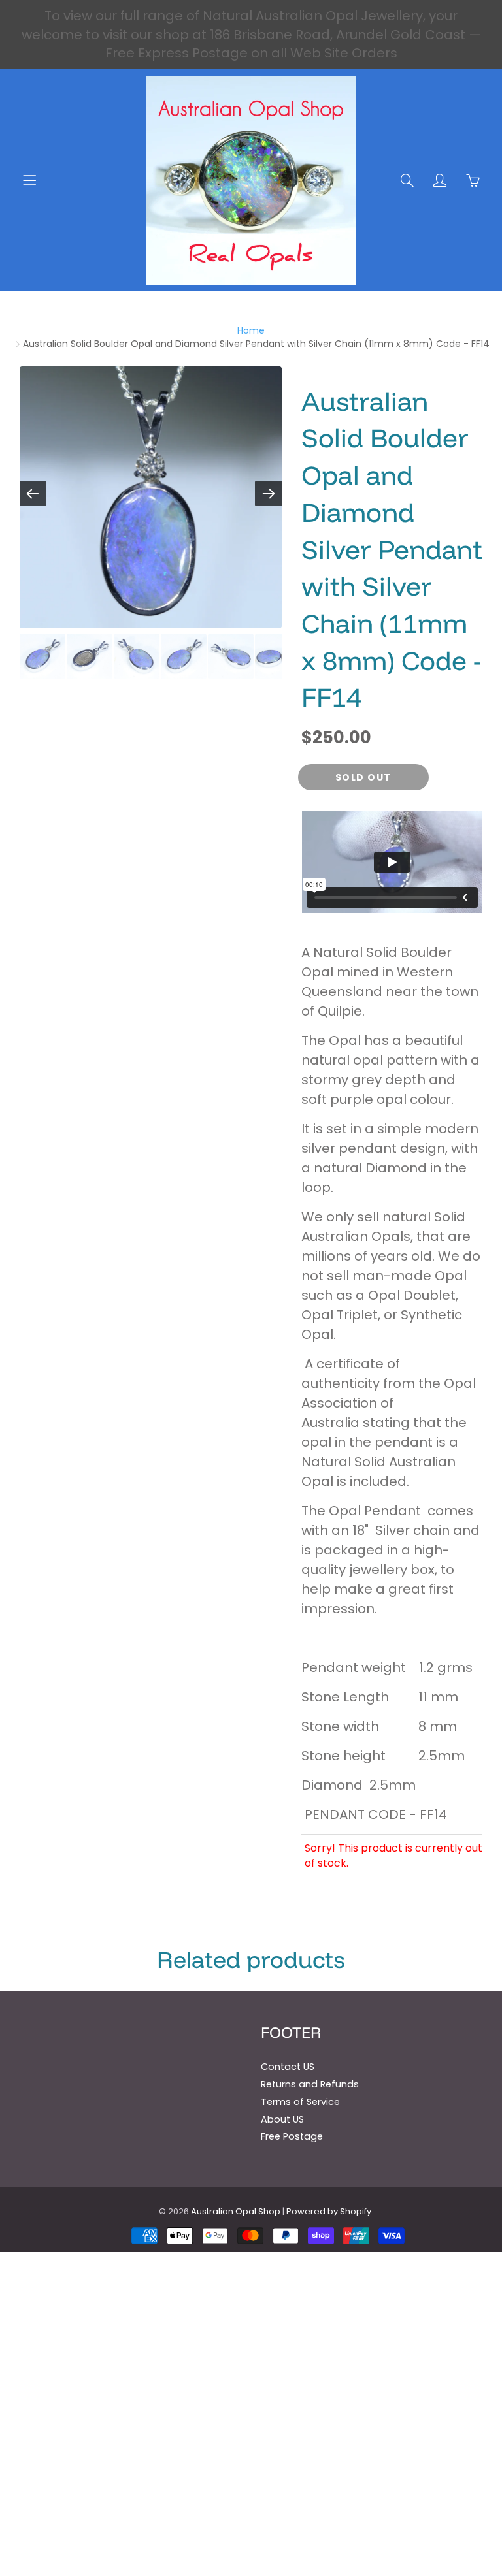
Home (251, 330)
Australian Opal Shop (236, 2211)
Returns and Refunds (310, 2084)
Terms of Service (300, 2102)
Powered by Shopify (329, 2211)
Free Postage (292, 2136)
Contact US (288, 2067)
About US (282, 2119)
